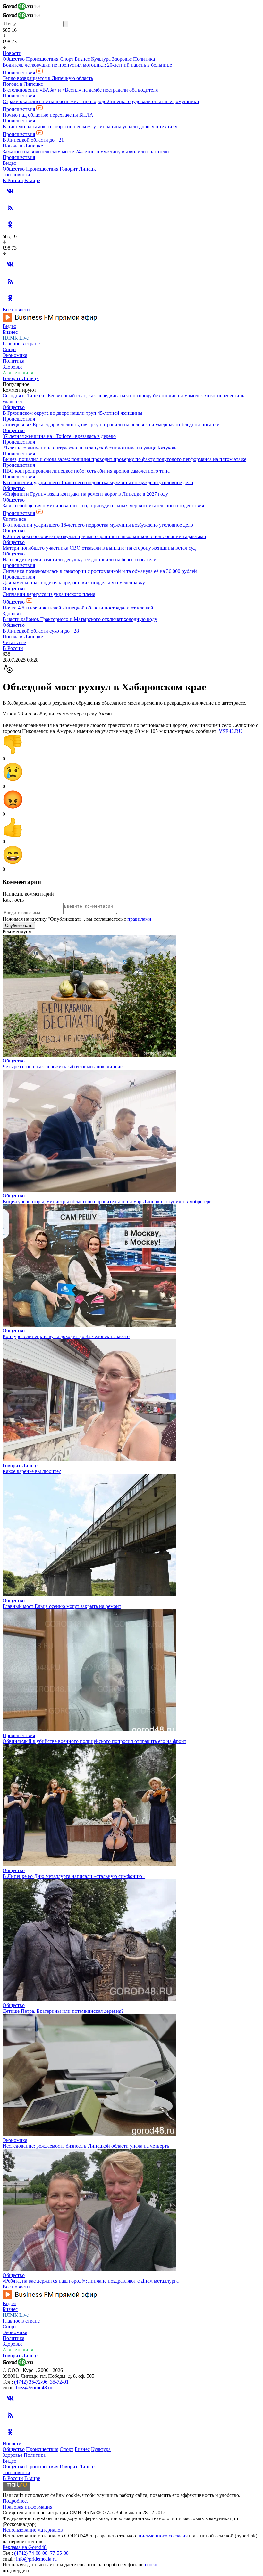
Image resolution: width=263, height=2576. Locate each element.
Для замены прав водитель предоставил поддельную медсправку (74, 583)
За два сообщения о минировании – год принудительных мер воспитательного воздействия (103, 506)
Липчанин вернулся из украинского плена (49, 594)
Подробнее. (15, 2501)
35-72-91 (59, 2382)
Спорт (67, 59)
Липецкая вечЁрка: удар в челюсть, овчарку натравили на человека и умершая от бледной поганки (111, 425)
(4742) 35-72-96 (31, 2382)
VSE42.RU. (231, 731)
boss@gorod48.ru (34, 2388)
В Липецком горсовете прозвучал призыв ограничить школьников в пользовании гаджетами (104, 536)
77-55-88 (59, 2553)
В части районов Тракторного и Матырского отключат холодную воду (80, 619)
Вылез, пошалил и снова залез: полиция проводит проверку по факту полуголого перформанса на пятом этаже (124, 459)
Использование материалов (33, 2530)
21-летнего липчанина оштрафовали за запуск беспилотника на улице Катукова (90, 448)
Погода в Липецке (23, 84)
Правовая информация (27, 2507)
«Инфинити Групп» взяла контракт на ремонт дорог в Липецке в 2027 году (85, 494)
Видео (9, 163)
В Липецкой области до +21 (33, 140)
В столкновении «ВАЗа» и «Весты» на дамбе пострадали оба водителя (80, 90)
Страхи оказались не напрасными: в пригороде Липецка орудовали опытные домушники (101, 101)
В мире (32, 180)
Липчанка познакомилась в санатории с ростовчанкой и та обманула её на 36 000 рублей (100, 571)
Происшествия (42, 59)
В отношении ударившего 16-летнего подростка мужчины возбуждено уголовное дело (98, 482)
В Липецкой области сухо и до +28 (41, 631)
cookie (152, 2565)
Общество (14, 59)
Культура (101, 59)
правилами (139, 919)
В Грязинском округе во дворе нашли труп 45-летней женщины (72, 413)
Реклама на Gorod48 (25, 2547)
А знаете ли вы (19, 373)
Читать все (14, 519)
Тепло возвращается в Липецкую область (48, 78)
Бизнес (82, 59)
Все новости (16, 310)
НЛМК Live (16, 338)
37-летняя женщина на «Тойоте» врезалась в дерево (59, 436)
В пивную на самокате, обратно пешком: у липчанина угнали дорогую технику (90, 126)
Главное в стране (21, 344)
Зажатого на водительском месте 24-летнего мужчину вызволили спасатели (86, 151)
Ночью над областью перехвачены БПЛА (48, 115)
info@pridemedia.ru (36, 2559)
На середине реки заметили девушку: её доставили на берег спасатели (80, 560)
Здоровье (122, 59)
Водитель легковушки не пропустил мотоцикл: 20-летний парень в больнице (87, 65)
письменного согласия (163, 2536)
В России (13, 180)
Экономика (15, 355)
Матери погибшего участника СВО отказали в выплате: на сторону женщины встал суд (99, 548)
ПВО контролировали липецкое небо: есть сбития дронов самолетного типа (86, 471)
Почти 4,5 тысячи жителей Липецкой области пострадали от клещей (78, 608)
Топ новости (16, 175)
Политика (144, 59)
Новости (12, 53)
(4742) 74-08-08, (32, 2553)
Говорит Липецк (78, 169)
